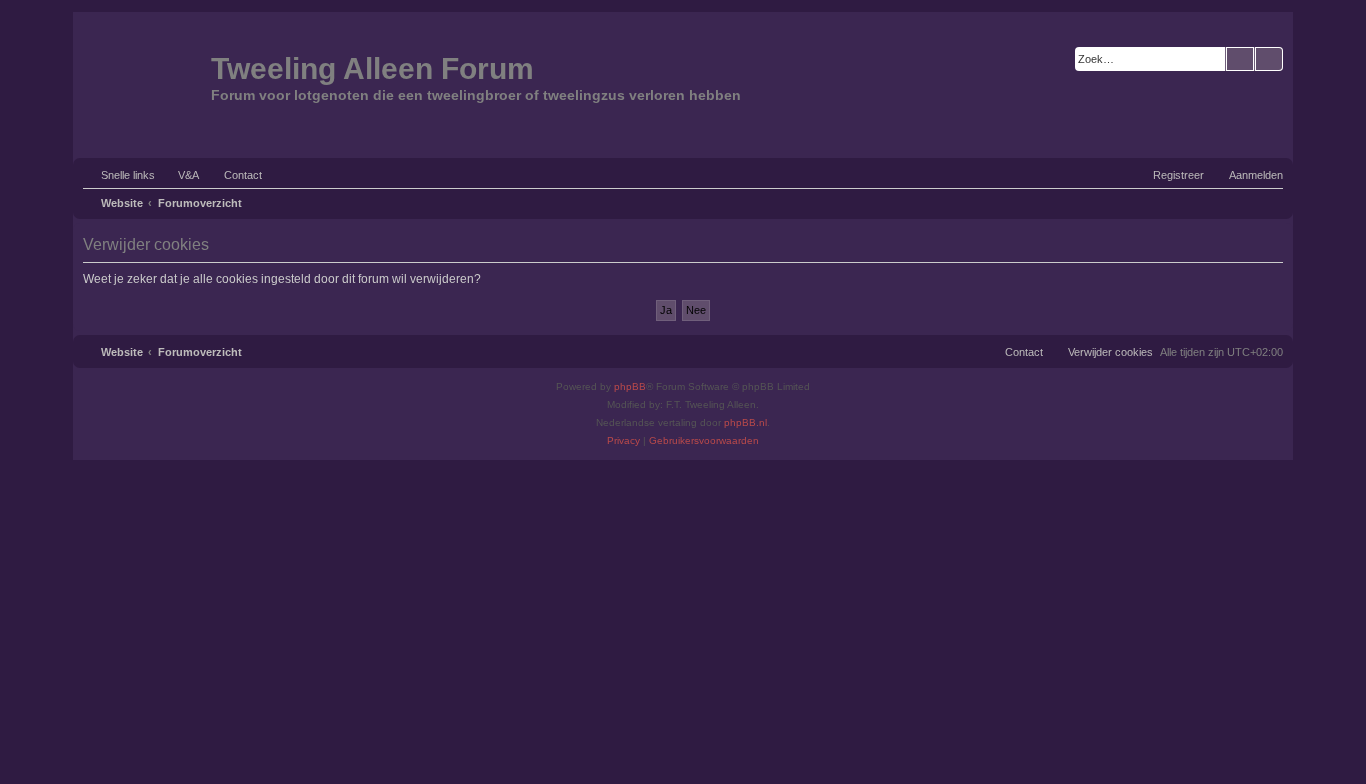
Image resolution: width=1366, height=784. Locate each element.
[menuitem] (179, 175)
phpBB (630, 386)
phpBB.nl (745, 422)
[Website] (144, 83)
